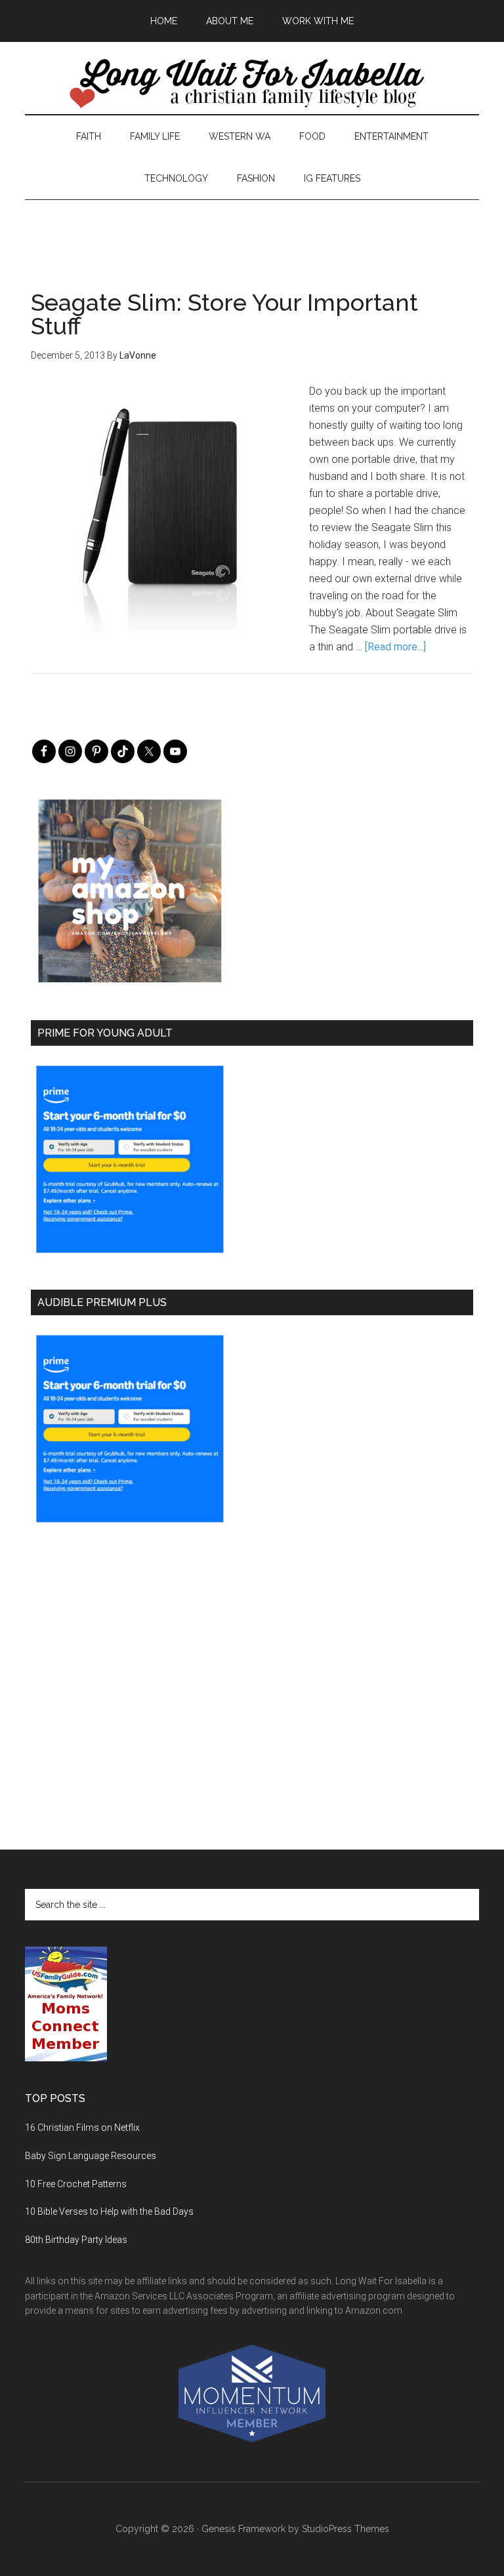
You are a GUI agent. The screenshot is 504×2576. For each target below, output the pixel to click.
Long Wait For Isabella (252, 85)
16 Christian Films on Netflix (82, 2128)
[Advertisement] (252, 229)
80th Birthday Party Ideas (76, 2240)
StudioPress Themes (346, 2529)
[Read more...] (395, 647)
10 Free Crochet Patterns (76, 2184)
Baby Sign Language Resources (91, 2156)
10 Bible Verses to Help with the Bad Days (109, 2211)
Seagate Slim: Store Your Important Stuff (224, 314)
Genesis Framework (243, 2529)
